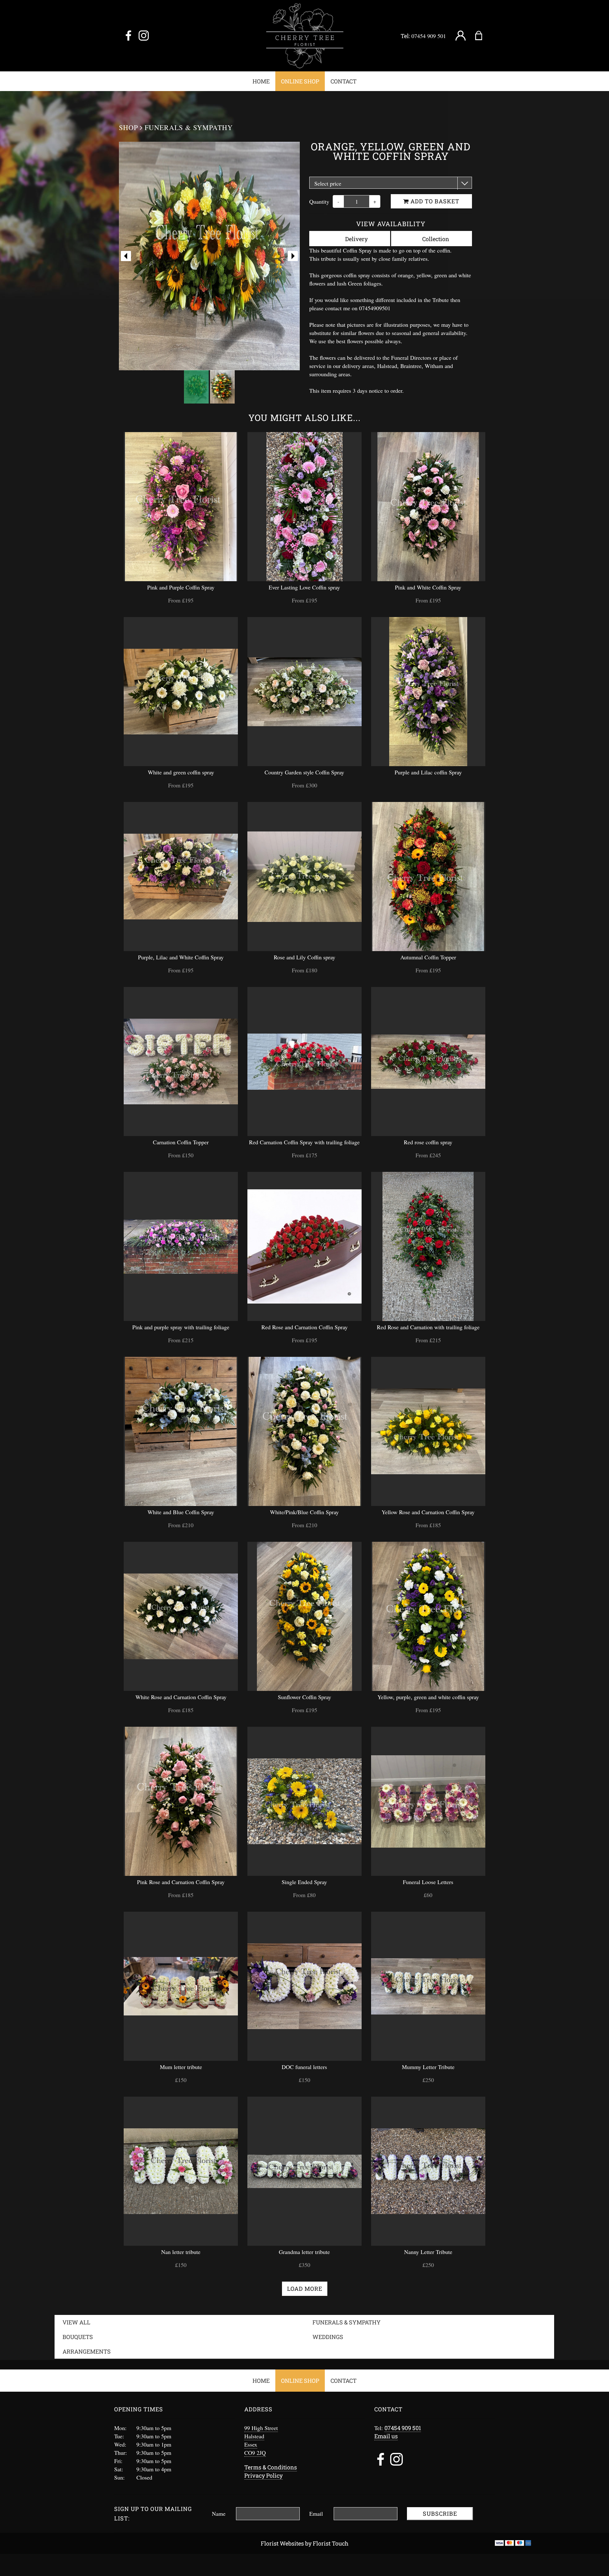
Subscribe (440, 2514)
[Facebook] (128, 36)
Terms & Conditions (271, 2467)
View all (76, 2322)
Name (219, 2514)
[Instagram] (144, 36)
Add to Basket (434, 201)
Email (316, 2514)
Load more (305, 2289)
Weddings (328, 2337)
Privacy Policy (263, 2475)
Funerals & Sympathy (189, 127)
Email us (386, 2436)
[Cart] (483, 36)
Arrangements (87, 2351)
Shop (128, 127)
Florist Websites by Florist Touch (305, 2543)
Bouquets (78, 2337)
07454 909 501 (429, 36)
